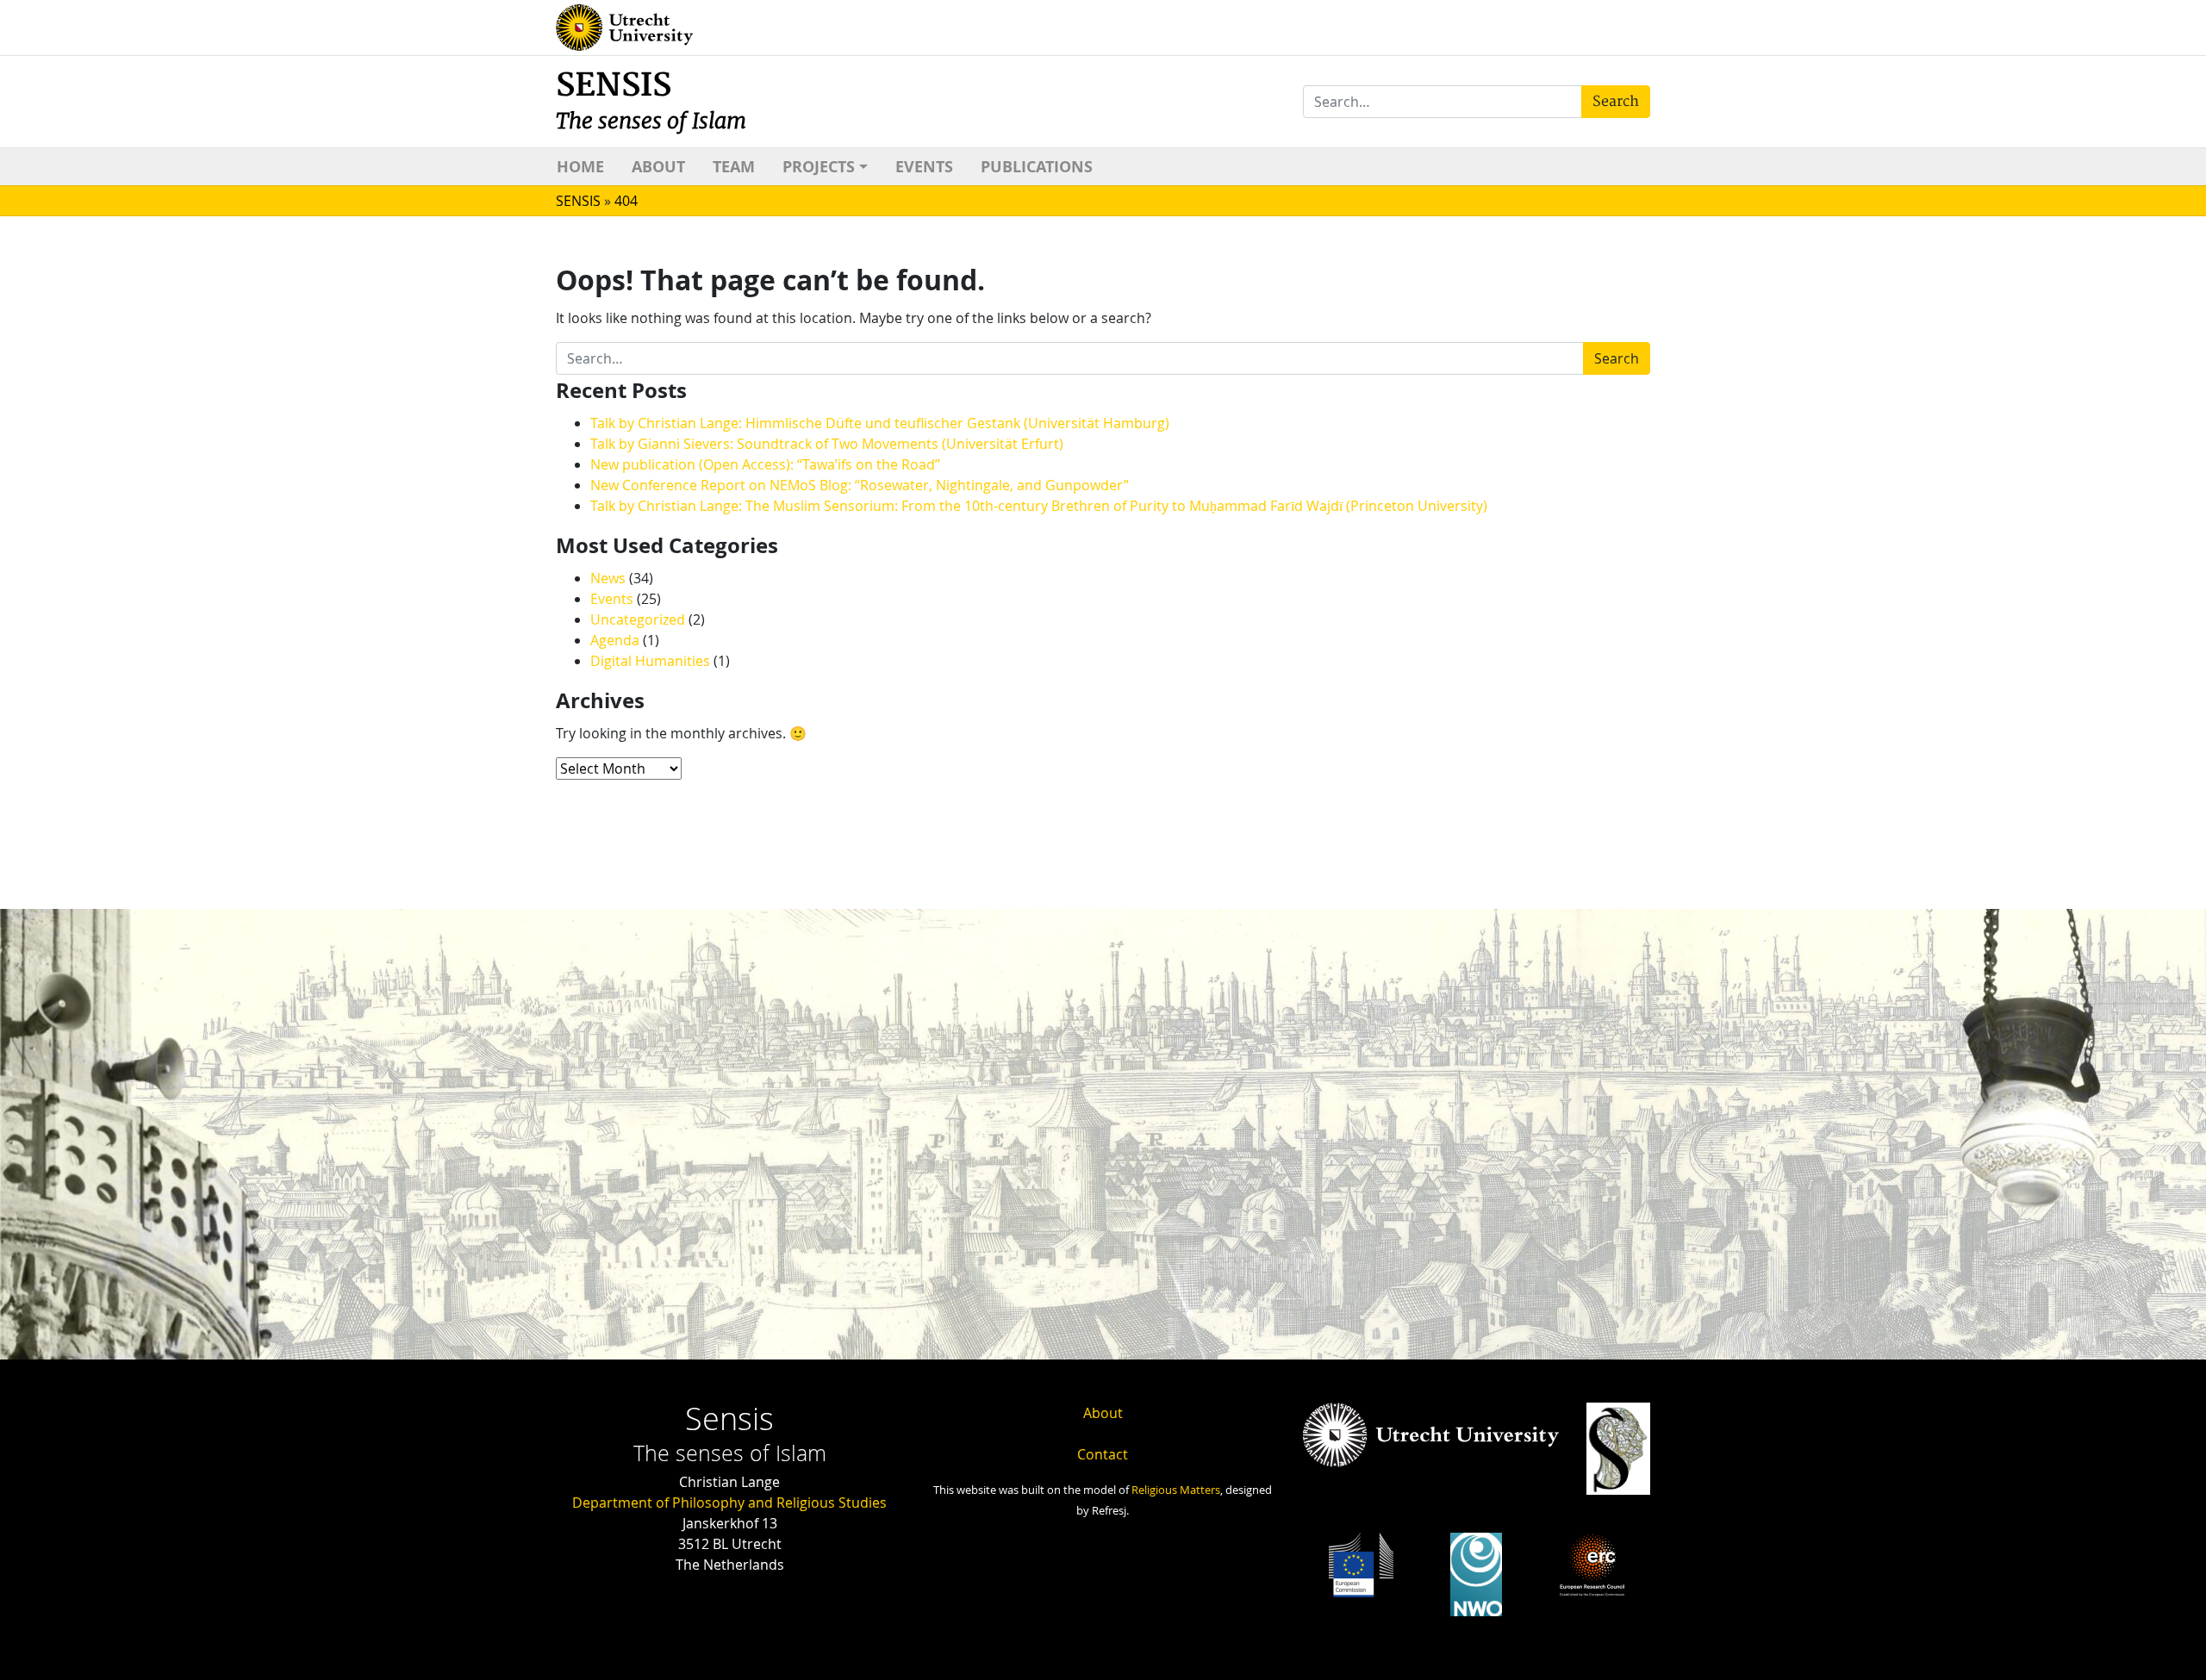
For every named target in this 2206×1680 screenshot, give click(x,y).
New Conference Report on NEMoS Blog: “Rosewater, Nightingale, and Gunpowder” (860, 485)
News (608, 578)
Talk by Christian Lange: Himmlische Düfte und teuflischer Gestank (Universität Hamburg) (880, 423)
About (658, 167)
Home (580, 167)
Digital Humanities (650, 661)
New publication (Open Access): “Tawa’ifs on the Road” (765, 464)
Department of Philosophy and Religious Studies (729, 1503)
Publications (1037, 167)
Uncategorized (638, 619)
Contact (1103, 1454)
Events (924, 167)
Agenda (615, 640)
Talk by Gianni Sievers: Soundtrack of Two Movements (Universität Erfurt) (827, 444)
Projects (819, 167)
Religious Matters (1176, 1490)
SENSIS (651, 100)
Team (734, 167)
